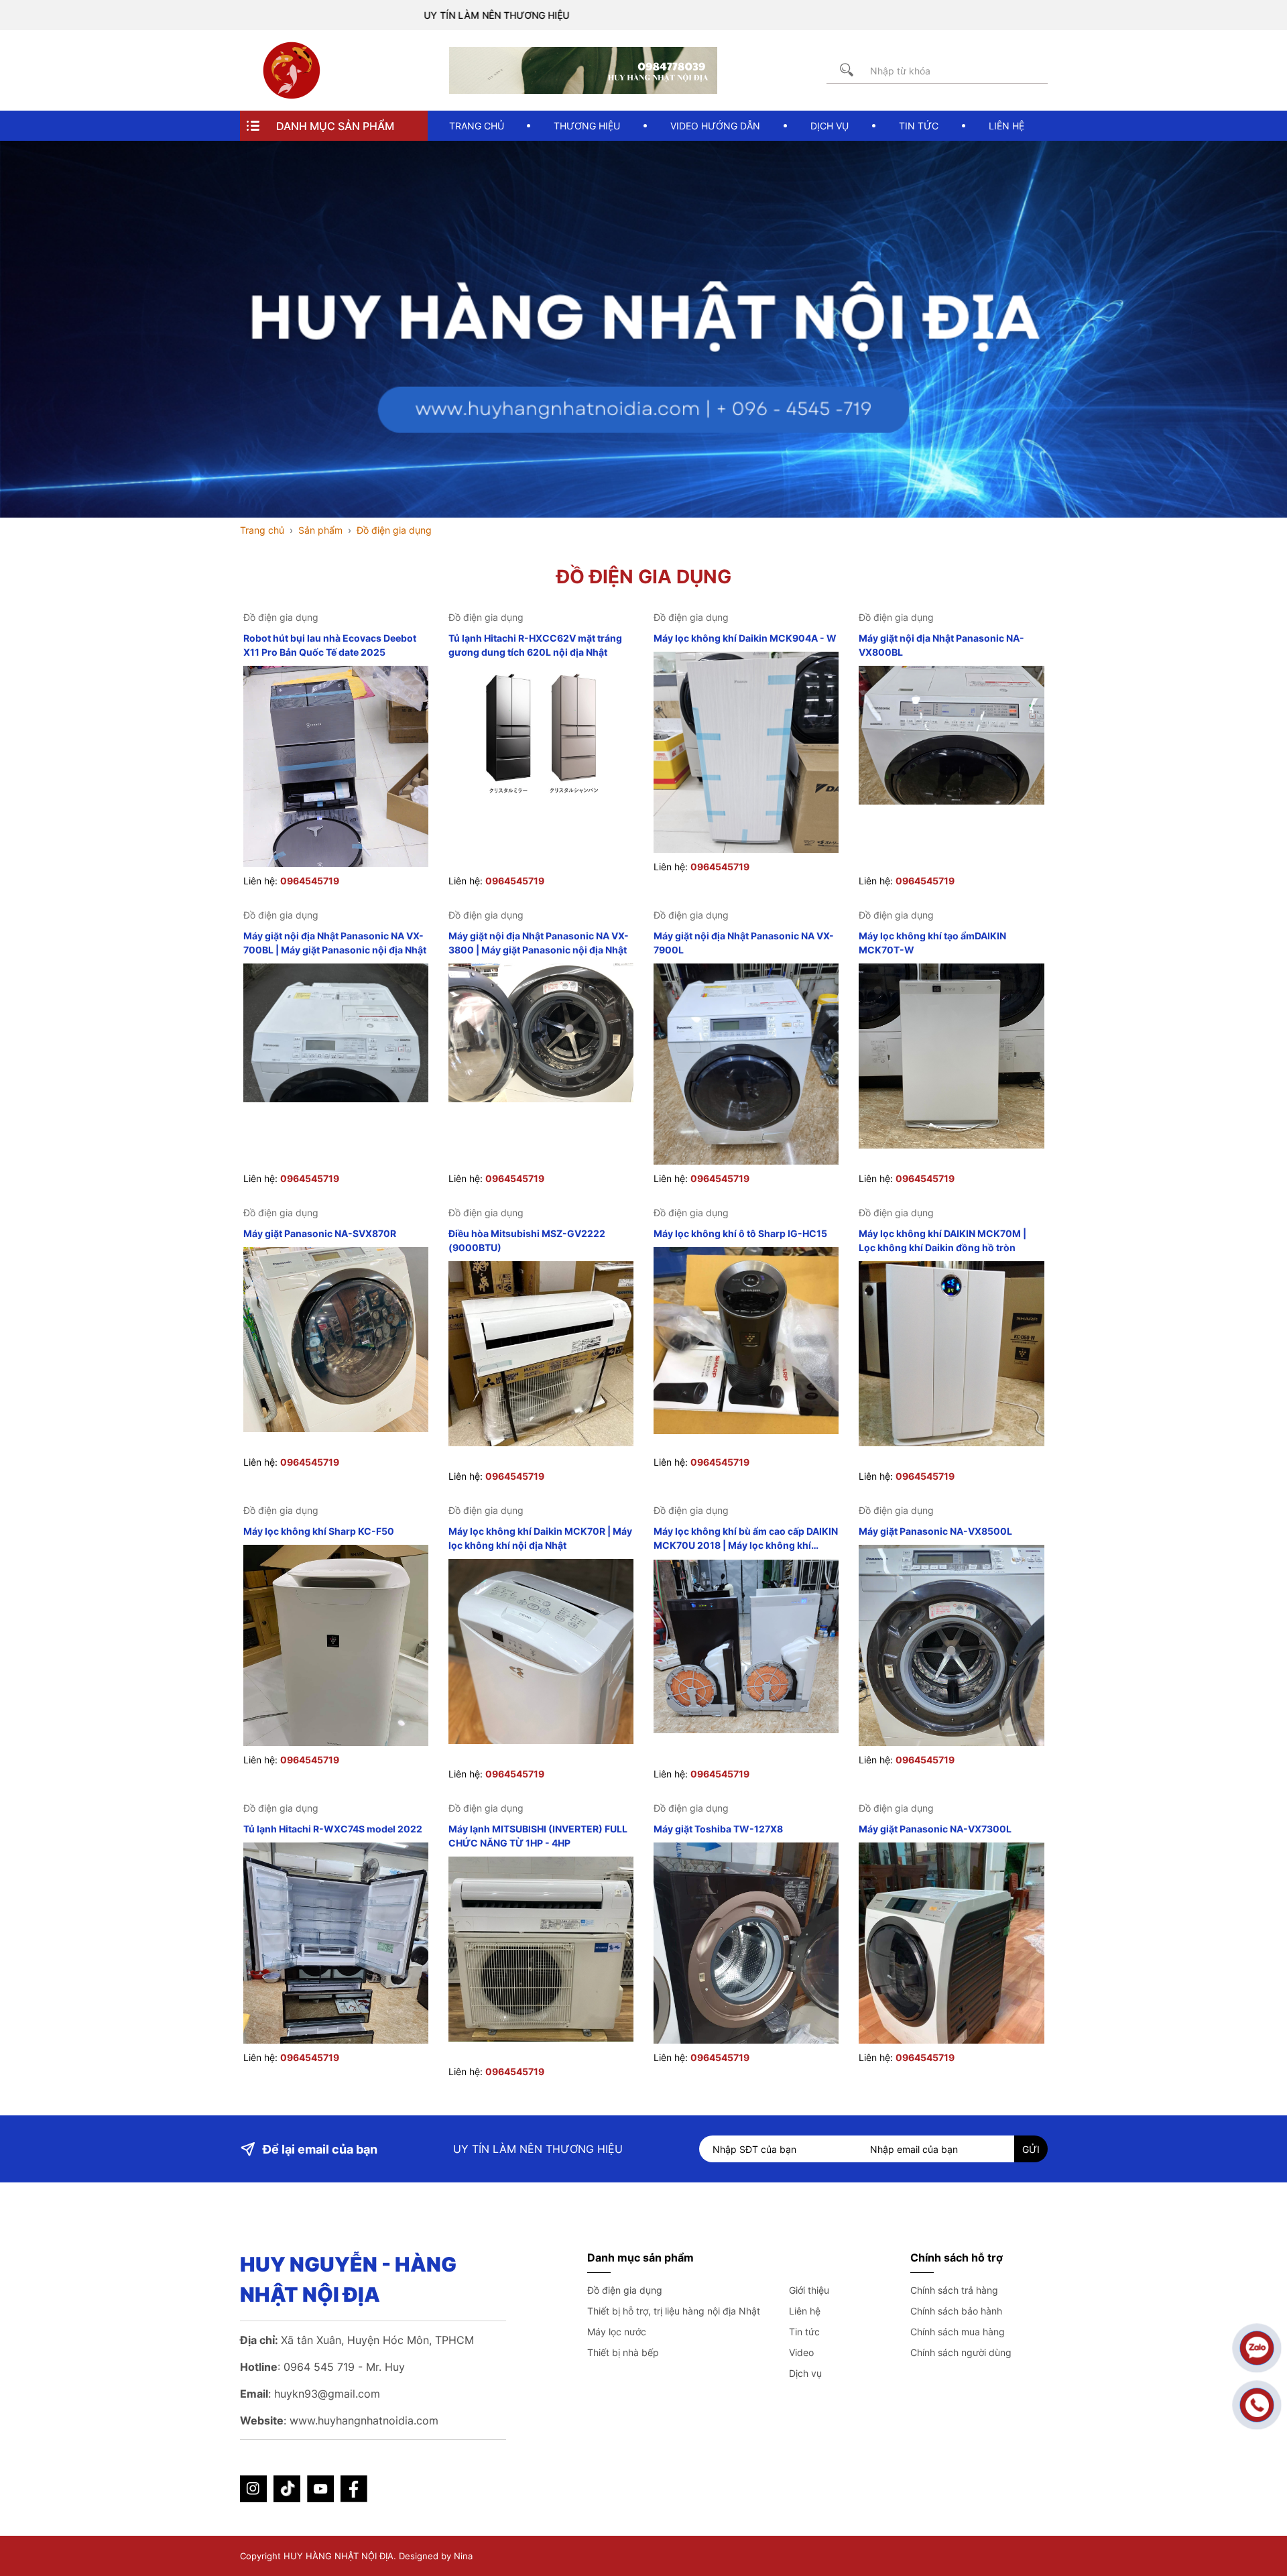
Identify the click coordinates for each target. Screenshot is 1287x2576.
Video (801, 2352)
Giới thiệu (809, 2290)
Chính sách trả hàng (954, 2290)
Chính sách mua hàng (958, 2332)
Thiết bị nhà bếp (623, 2352)
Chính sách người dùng (961, 2352)
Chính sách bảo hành (956, 2311)
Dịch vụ (805, 2373)
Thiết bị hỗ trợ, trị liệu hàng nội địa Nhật (674, 2311)
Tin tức (804, 2332)
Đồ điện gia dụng (625, 2290)
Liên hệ (805, 2311)
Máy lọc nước (617, 2332)
